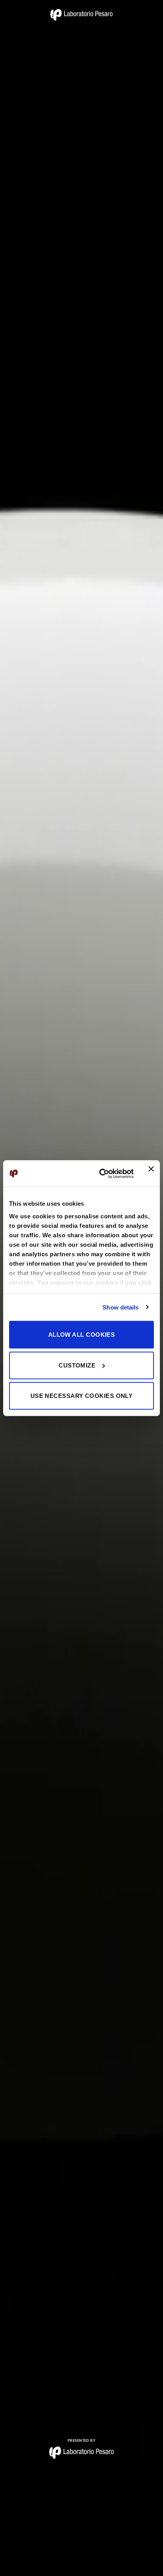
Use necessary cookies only (82, 1396)
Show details (120, 1307)
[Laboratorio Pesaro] (81, 15)
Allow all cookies (82, 1335)
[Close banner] (151, 1173)
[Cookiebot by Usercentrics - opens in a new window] (101, 1173)
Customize (77, 1365)
